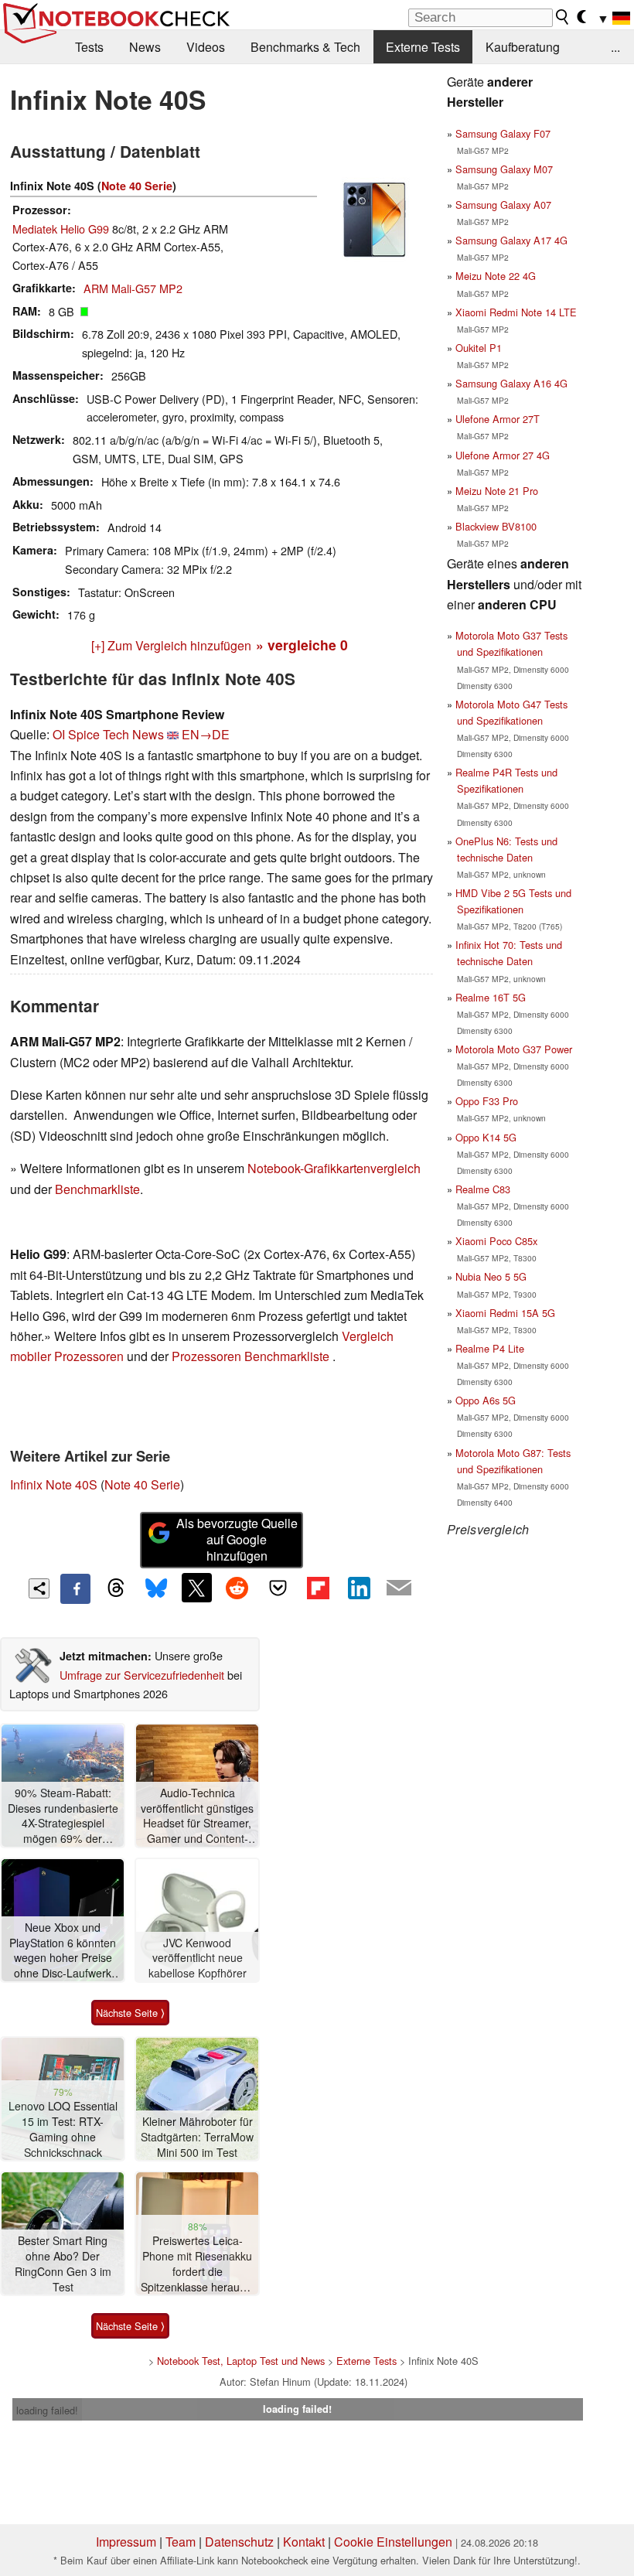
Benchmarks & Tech (305, 47)
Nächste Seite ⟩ (130, 2013)
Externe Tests (423, 47)
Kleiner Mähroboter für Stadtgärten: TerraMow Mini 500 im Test (197, 2137)
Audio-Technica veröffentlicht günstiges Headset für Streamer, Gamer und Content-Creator (197, 1816)
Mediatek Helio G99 (61, 229)
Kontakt (304, 2542)
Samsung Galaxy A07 (503, 205)
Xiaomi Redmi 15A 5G (505, 1313)
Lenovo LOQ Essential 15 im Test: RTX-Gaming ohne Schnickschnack (63, 2129)
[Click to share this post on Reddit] (237, 1588)
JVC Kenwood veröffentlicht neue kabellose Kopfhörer (198, 1958)
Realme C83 (483, 1189)
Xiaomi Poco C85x (496, 1241)
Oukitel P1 (479, 348)
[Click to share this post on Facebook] (75, 1588)
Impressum (126, 2542)
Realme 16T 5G (491, 997)
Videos (206, 47)
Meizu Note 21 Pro (497, 491)
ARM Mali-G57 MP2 (133, 288)
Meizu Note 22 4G (496, 276)
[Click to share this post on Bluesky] (156, 1588)
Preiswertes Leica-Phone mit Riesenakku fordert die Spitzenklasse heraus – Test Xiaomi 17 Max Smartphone (198, 2264)
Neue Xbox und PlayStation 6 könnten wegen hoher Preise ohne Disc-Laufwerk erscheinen (63, 1951)
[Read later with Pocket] (278, 1588)
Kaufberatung (523, 47)
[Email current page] (399, 1588)
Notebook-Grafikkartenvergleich (334, 1168)
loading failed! (47, 2410)
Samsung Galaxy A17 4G (511, 240)
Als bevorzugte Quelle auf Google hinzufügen (237, 1539)
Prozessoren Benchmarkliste (252, 1356)
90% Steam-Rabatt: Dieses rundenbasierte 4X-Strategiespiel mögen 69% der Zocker (63, 1816)
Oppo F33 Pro (487, 1101)
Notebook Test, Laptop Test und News (241, 2361)
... (615, 47)
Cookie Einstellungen (393, 2542)
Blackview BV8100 (496, 526)
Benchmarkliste (97, 1189)
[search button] (563, 17)
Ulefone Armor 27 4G (503, 455)
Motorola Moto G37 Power (514, 1049)
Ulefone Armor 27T (498, 419)
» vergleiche (302, 645)
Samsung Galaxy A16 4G (511, 383)
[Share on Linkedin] (359, 1588)
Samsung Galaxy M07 (504, 169)
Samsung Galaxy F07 (503, 133)
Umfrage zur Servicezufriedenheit (142, 1675)
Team (181, 2542)
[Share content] (39, 1589)
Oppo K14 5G (486, 1137)
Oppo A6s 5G (486, 1400)
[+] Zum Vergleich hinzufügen (171, 645)
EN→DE (206, 734)
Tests (89, 47)
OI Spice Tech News (108, 734)
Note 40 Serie (137, 186)
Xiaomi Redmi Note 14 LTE (516, 312)
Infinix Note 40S (54, 1484)
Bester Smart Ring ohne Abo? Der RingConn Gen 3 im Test (63, 2264)
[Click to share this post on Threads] (116, 1588)
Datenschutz (239, 2542)
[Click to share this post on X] (196, 1588)
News (145, 47)
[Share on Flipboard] (318, 1588)
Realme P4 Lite (490, 1348)
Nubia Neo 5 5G (491, 1276)
